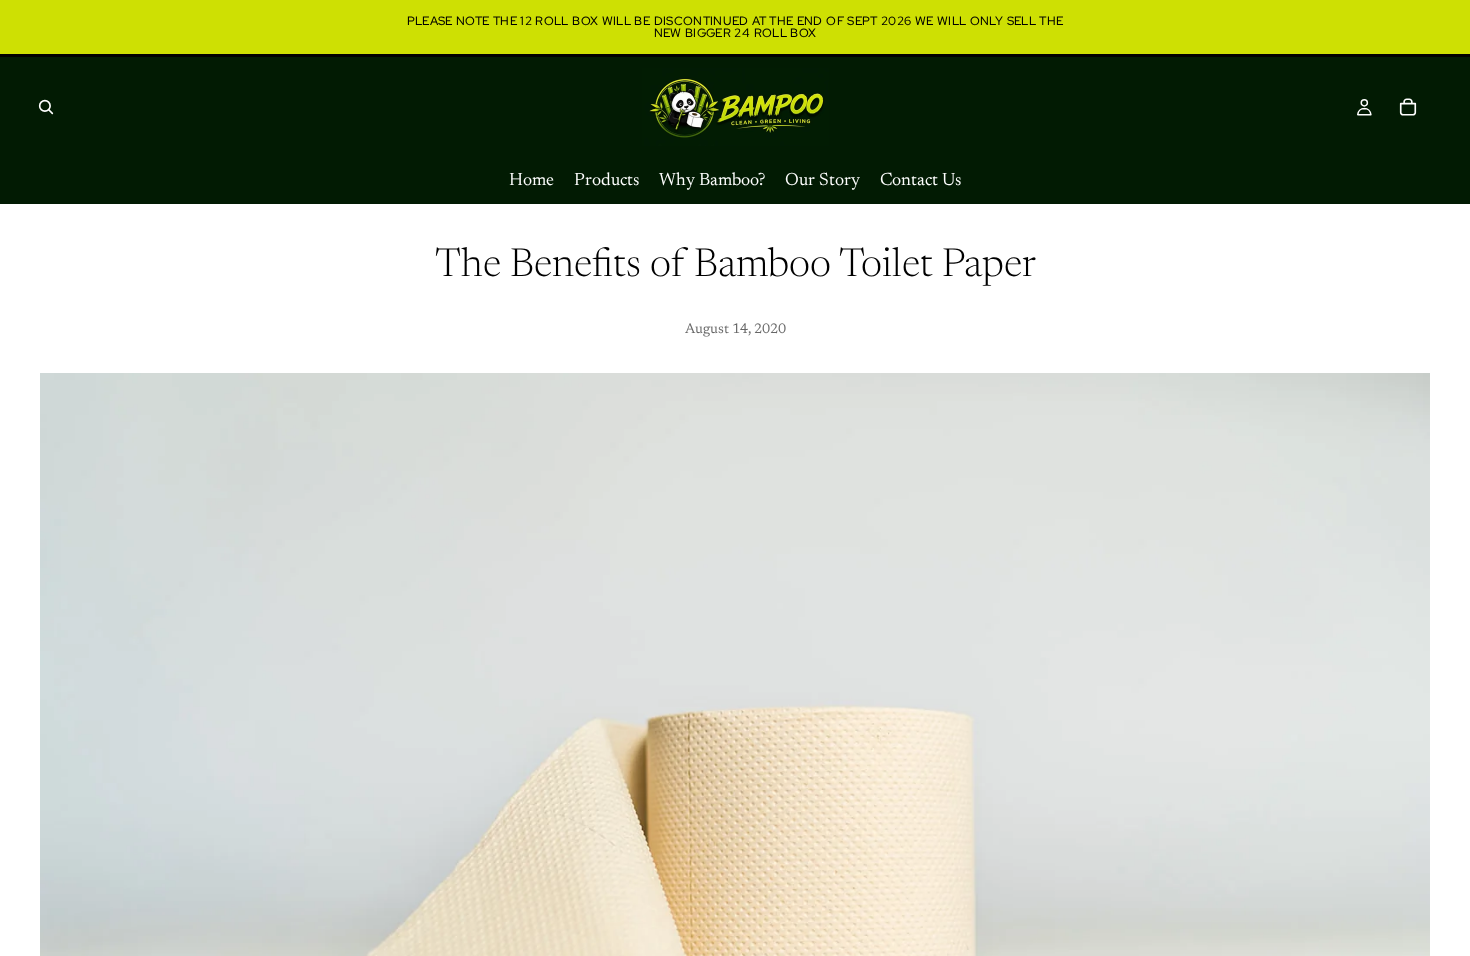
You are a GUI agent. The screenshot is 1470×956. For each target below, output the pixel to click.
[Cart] (1408, 107)
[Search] (46, 107)
